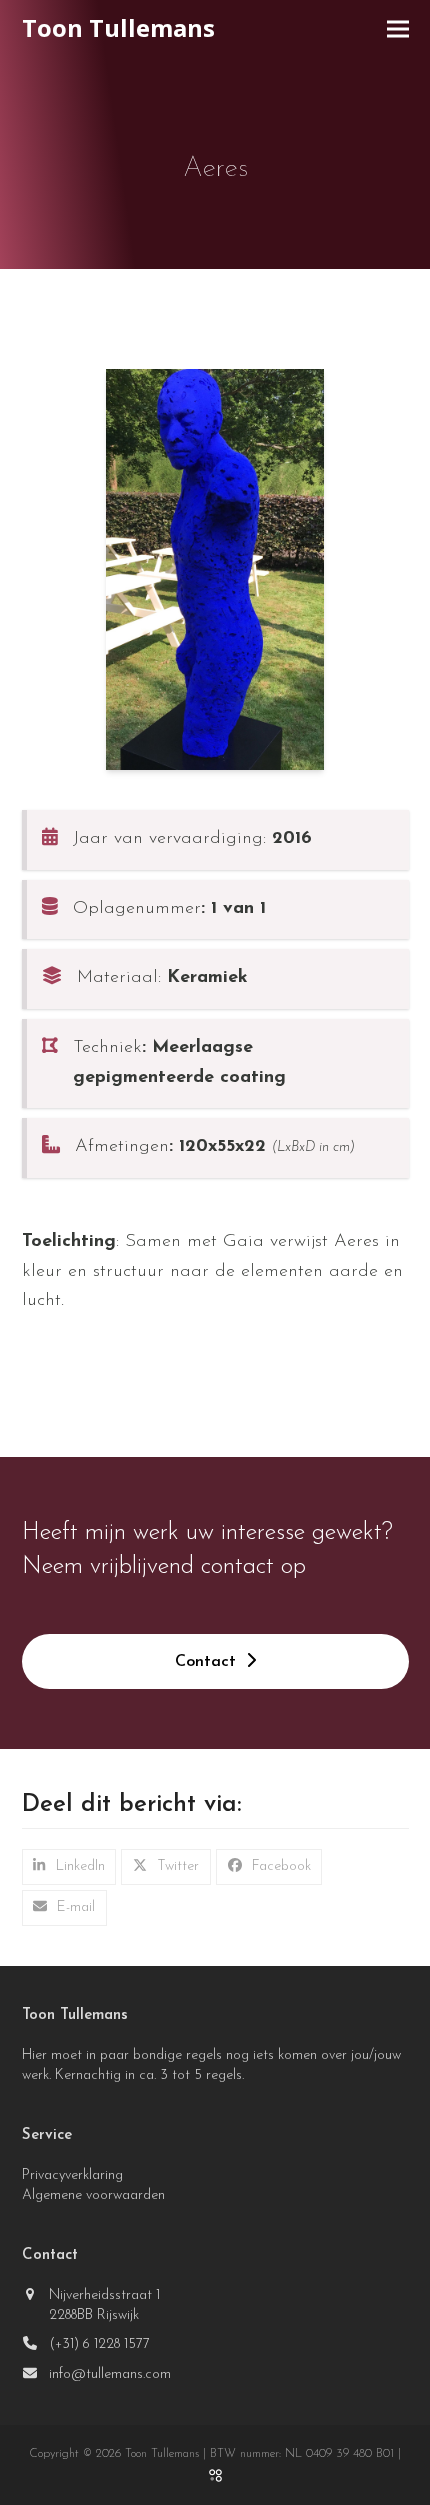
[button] (398, 29)
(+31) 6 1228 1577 (99, 2344)
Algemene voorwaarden (93, 2195)
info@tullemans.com (110, 2374)
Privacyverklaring (72, 2175)
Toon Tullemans (118, 27)
